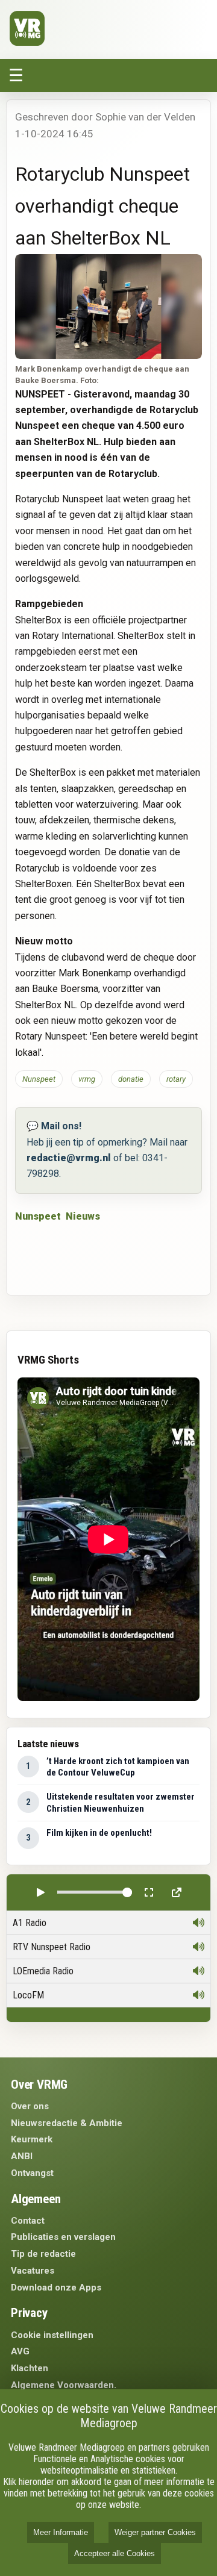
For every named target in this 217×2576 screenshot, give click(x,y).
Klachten (30, 2368)
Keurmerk (32, 2139)
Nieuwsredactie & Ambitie (67, 2123)
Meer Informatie (61, 2532)
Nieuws (83, 1216)
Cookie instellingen (52, 2335)
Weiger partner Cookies (155, 2532)
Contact (28, 2221)
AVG (20, 2351)
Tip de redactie (43, 2254)
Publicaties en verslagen (63, 2237)
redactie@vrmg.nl (69, 1158)
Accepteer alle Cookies (115, 2553)
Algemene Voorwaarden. (64, 2385)
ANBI (22, 2156)
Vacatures (33, 2271)
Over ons (30, 2106)
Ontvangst (32, 2173)
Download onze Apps (56, 2288)
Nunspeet (38, 1216)
